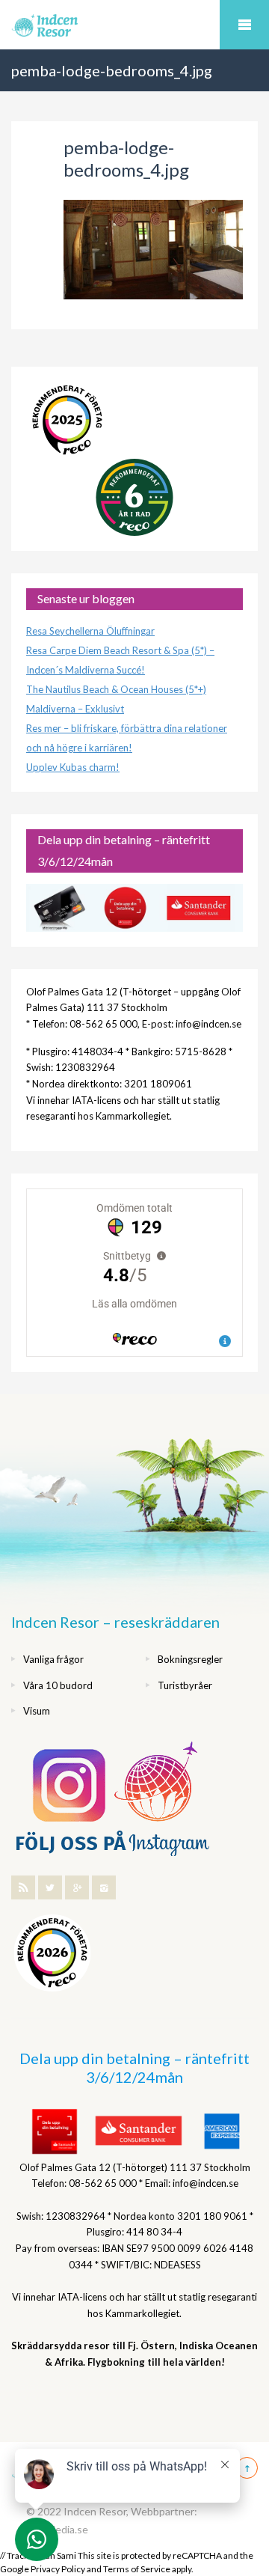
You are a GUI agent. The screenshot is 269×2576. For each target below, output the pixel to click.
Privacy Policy (58, 2569)
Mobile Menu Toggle (244, 25)
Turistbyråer (185, 1685)
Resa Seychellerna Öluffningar (90, 631)
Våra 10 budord (58, 1685)
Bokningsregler (190, 1659)
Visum (37, 1711)
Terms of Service (137, 2569)
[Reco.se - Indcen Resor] (67, 420)
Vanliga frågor (53, 1659)
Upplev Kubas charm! (73, 767)
